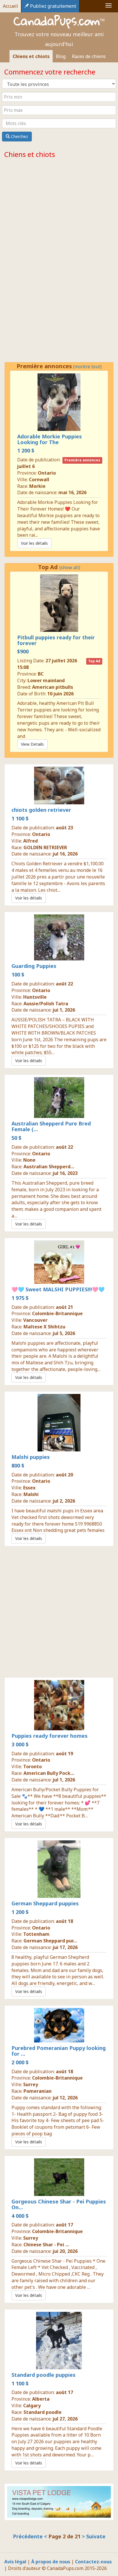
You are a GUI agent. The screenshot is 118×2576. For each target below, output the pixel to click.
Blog (61, 56)
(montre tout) (87, 166)
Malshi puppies (31, 1423)
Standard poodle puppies (44, 2341)
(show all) (70, 533)
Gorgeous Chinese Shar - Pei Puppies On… (59, 2170)
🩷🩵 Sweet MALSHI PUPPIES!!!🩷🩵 (58, 1255)
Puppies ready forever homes (50, 1702)
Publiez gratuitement (53, 6)
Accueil (10, 6)
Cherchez (19, 136)
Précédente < (31, 2502)
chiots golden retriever (41, 776)
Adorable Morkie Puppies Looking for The (50, 405)
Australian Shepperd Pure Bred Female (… (51, 1092)
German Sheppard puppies (45, 1869)
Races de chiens (89, 56)
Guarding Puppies (34, 932)
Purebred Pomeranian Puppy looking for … (59, 2017)
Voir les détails (34, 313)
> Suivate (94, 2502)
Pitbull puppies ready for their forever (56, 606)
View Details (32, 710)
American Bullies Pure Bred (52, 212)
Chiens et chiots (31, 56)
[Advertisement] (59, 1577)
